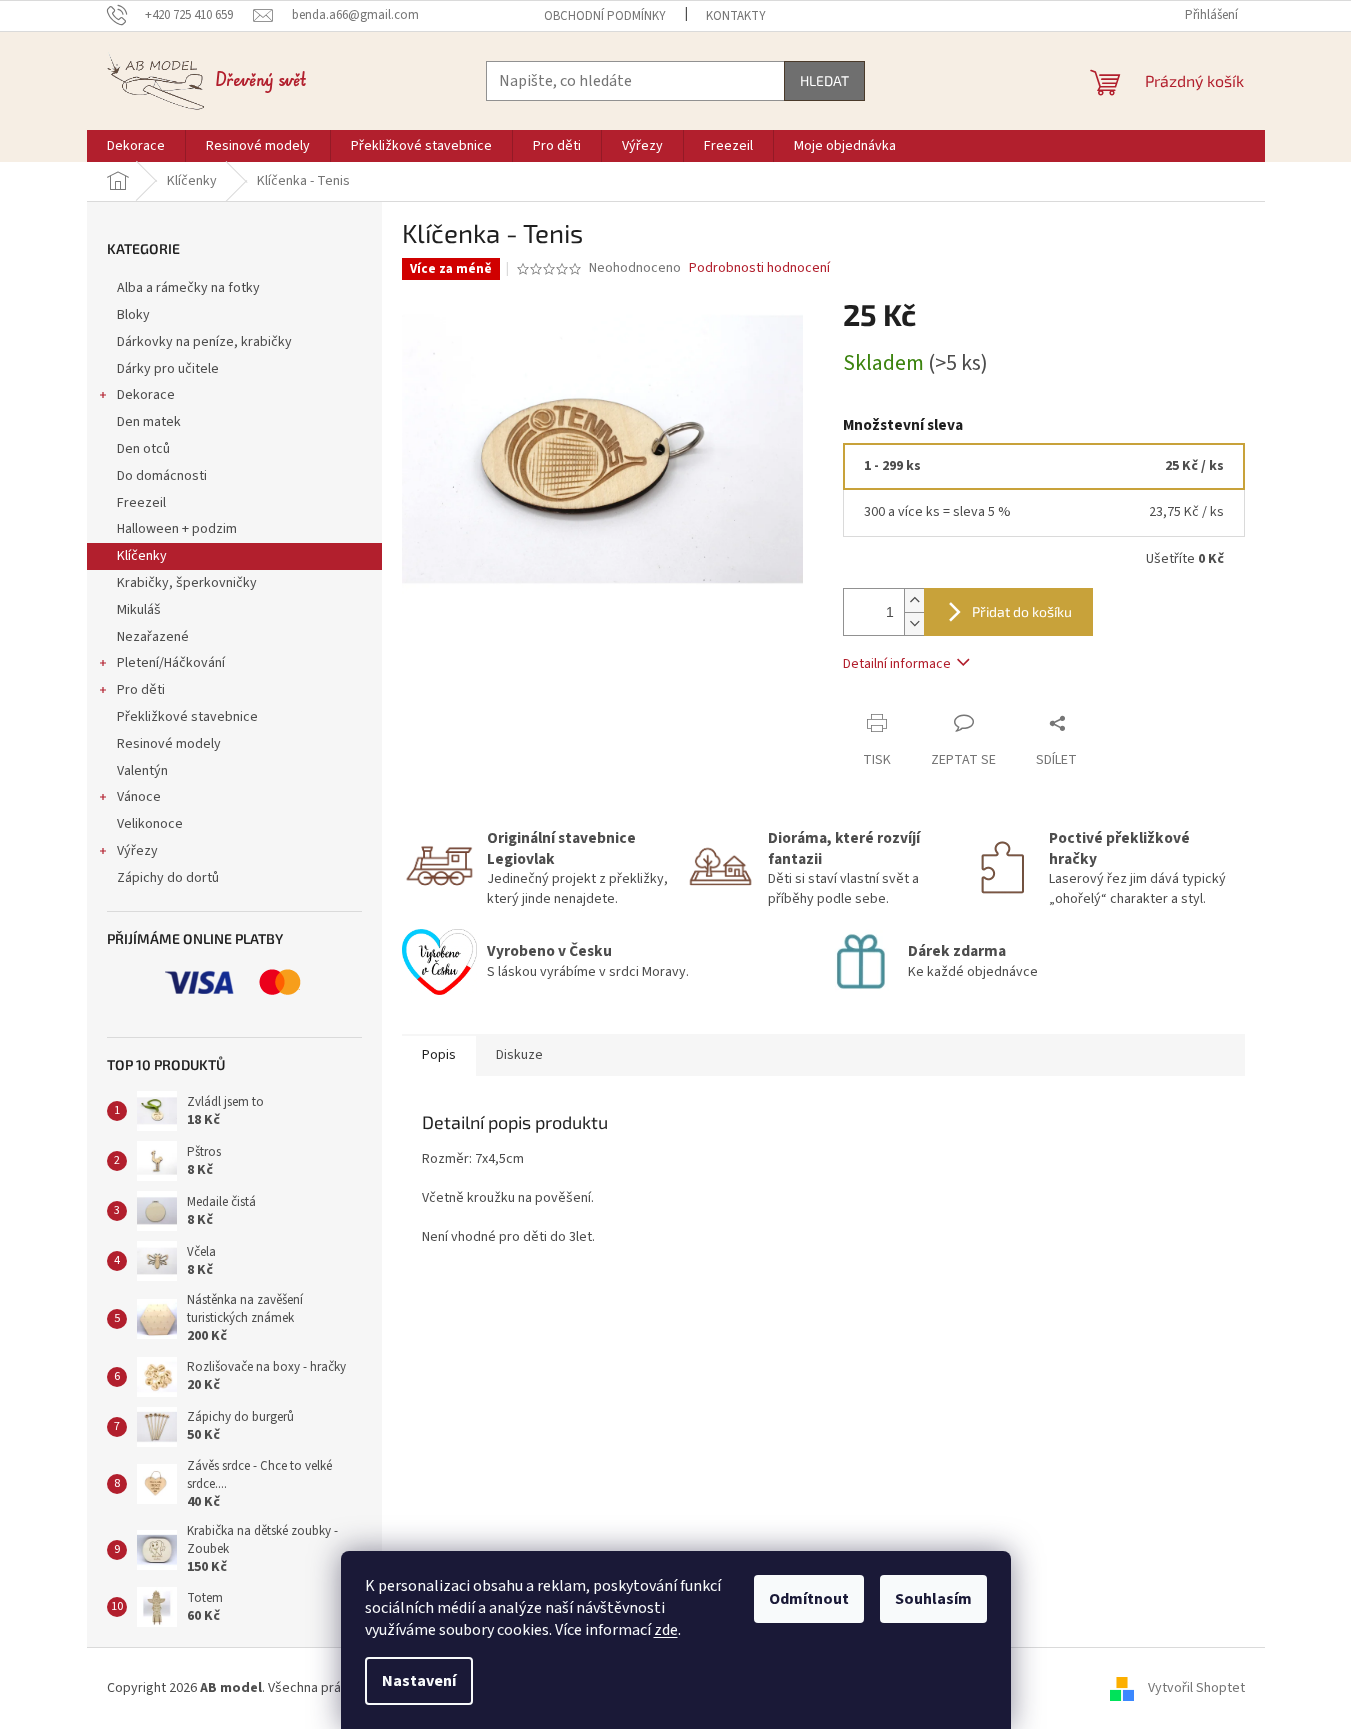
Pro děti (141, 690)
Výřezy (137, 851)
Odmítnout (809, 1599)
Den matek (149, 422)
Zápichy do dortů (168, 878)
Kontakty (736, 16)
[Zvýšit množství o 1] (914, 600)
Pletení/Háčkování (171, 663)
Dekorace (146, 395)
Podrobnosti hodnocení (759, 268)
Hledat (824, 80)
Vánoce (139, 797)
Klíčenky (142, 556)
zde (666, 1630)
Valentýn (142, 771)
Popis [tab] (439, 1055)
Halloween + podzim (177, 529)
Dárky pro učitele (168, 369)
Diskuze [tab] (519, 1055)
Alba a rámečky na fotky (188, 288)
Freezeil (141, 503)
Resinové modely (169, 744)
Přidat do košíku (1022, 611)
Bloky (133, 315)
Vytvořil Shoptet (1196, 1688)
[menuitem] (136, 146)
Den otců (143, 449)
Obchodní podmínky (605, 16)
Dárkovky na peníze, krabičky (204, 342)
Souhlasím (933, 1599)
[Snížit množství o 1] (914, 623)
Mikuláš (139, 610)
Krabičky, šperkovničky (187, 583)
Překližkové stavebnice (187, 717)
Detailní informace (897, 664)
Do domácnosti (162, 476)
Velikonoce (150, 824)
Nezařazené (153, 637)
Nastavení (419, 1681)
